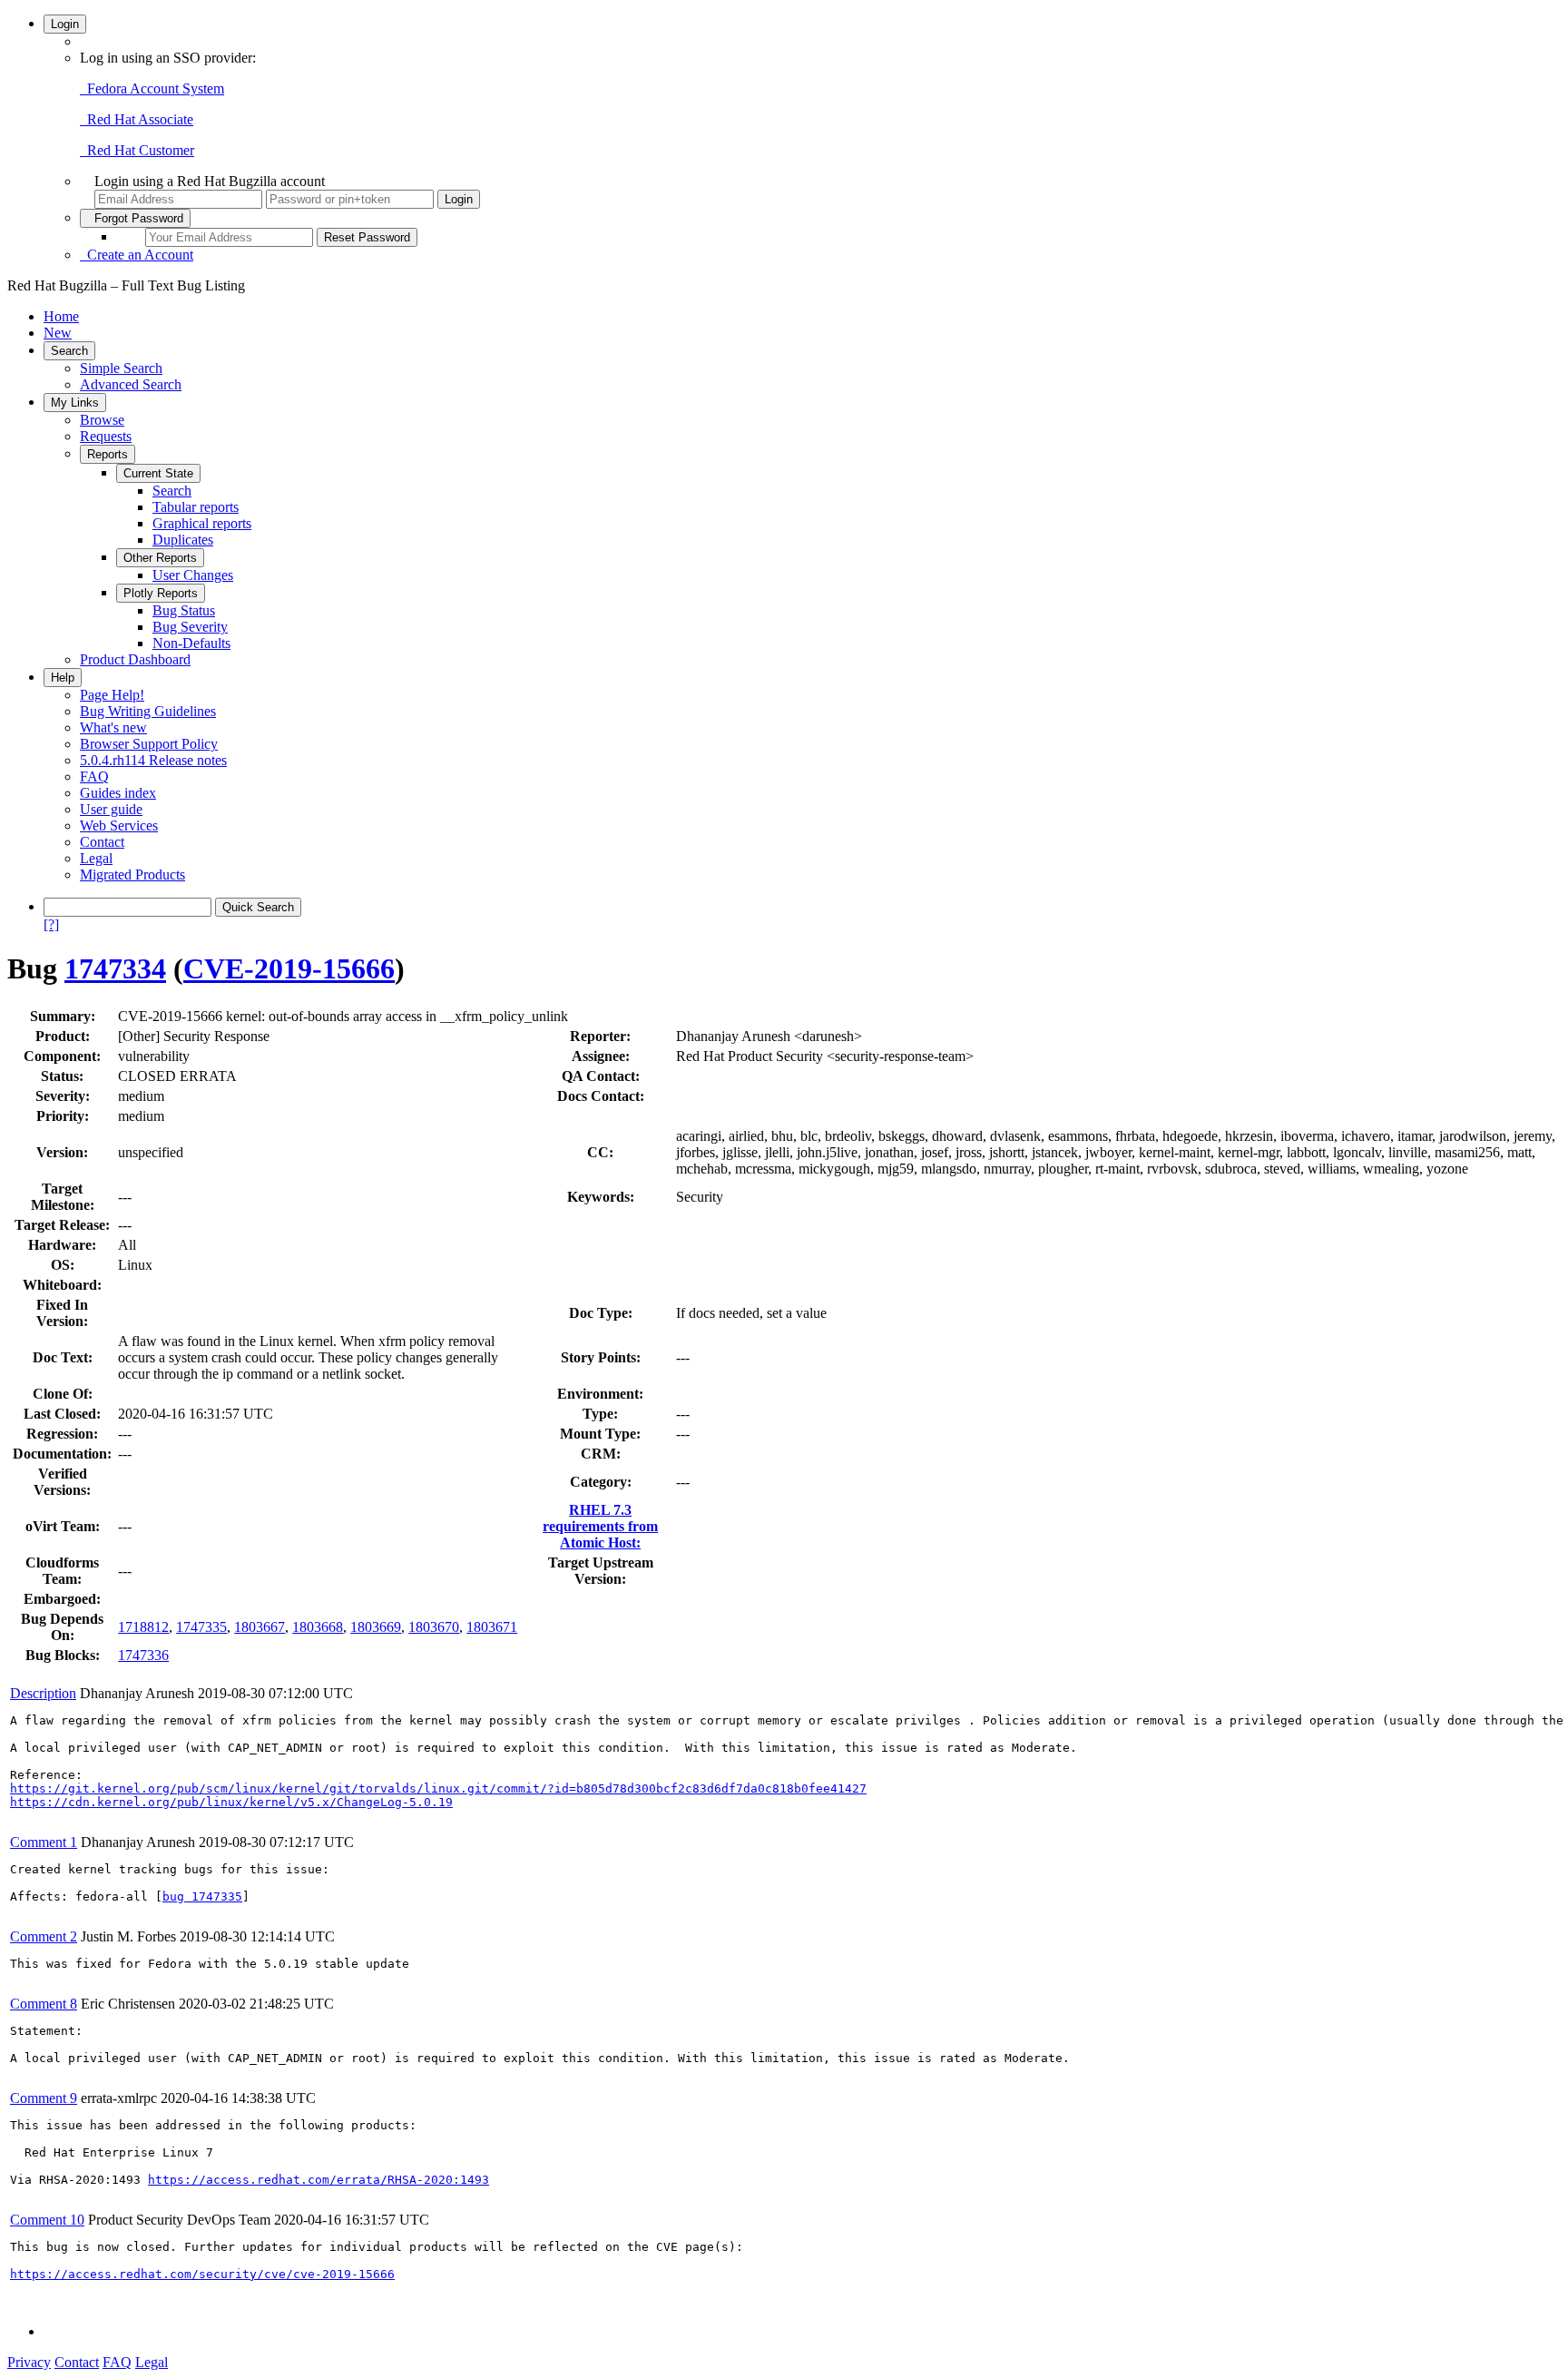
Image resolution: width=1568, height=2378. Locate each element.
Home (61, 316)
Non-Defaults (191, 643)
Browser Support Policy (149, 744)
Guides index (118, 793)
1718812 (143, 1627)
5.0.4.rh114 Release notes (153, 760)
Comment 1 (44, 1842)
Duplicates (183, 540)
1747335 (201, 1627)
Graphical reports (202, 523)
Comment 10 (47, 2220)
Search (69, 351)
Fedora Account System (152, 88)
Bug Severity (190, 627)
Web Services (119, 825)
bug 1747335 (202, 1897)
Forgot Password (135, 218)
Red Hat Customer (137, 150)
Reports (108, 454)
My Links (75, 403)
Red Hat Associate (137, 119)
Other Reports (160, 558)
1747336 (143, 1655)
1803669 (376, 1627)
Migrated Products (132, 875)
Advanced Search (131, 384)
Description (43, 1693)
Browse (102, 420)
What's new (113, 727)
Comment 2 (44, 1936)
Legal (96, 858)
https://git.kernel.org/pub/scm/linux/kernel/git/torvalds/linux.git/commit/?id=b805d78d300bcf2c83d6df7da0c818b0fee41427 (438, 1788)
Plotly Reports (161, 593)
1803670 (434, 1627)
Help (63, 678)
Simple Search (121, 368)
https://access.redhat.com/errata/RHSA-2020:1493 (318, 2180)
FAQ (94, 776)
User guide (111, 809)
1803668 (318, 1627)
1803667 (260, 1627)
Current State (158, 473)
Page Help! (112, 695)
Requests (106, 436)
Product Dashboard (135, 659)
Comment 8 (44, 2004)
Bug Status (184, 610)
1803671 (492, 1627)
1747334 (115, 968)
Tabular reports (196, 507)
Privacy (29, 2362)
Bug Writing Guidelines (148, 711)
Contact (102, 842)
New (58, 333)
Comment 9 (44, 2098)
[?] (51, 924)
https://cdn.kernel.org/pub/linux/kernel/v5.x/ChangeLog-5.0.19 (231, 1802)
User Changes (193, 575)
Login (65, 24)
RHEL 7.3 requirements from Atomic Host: (600, 1526)
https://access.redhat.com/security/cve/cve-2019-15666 (202, 2274)
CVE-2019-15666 (289, 968)
